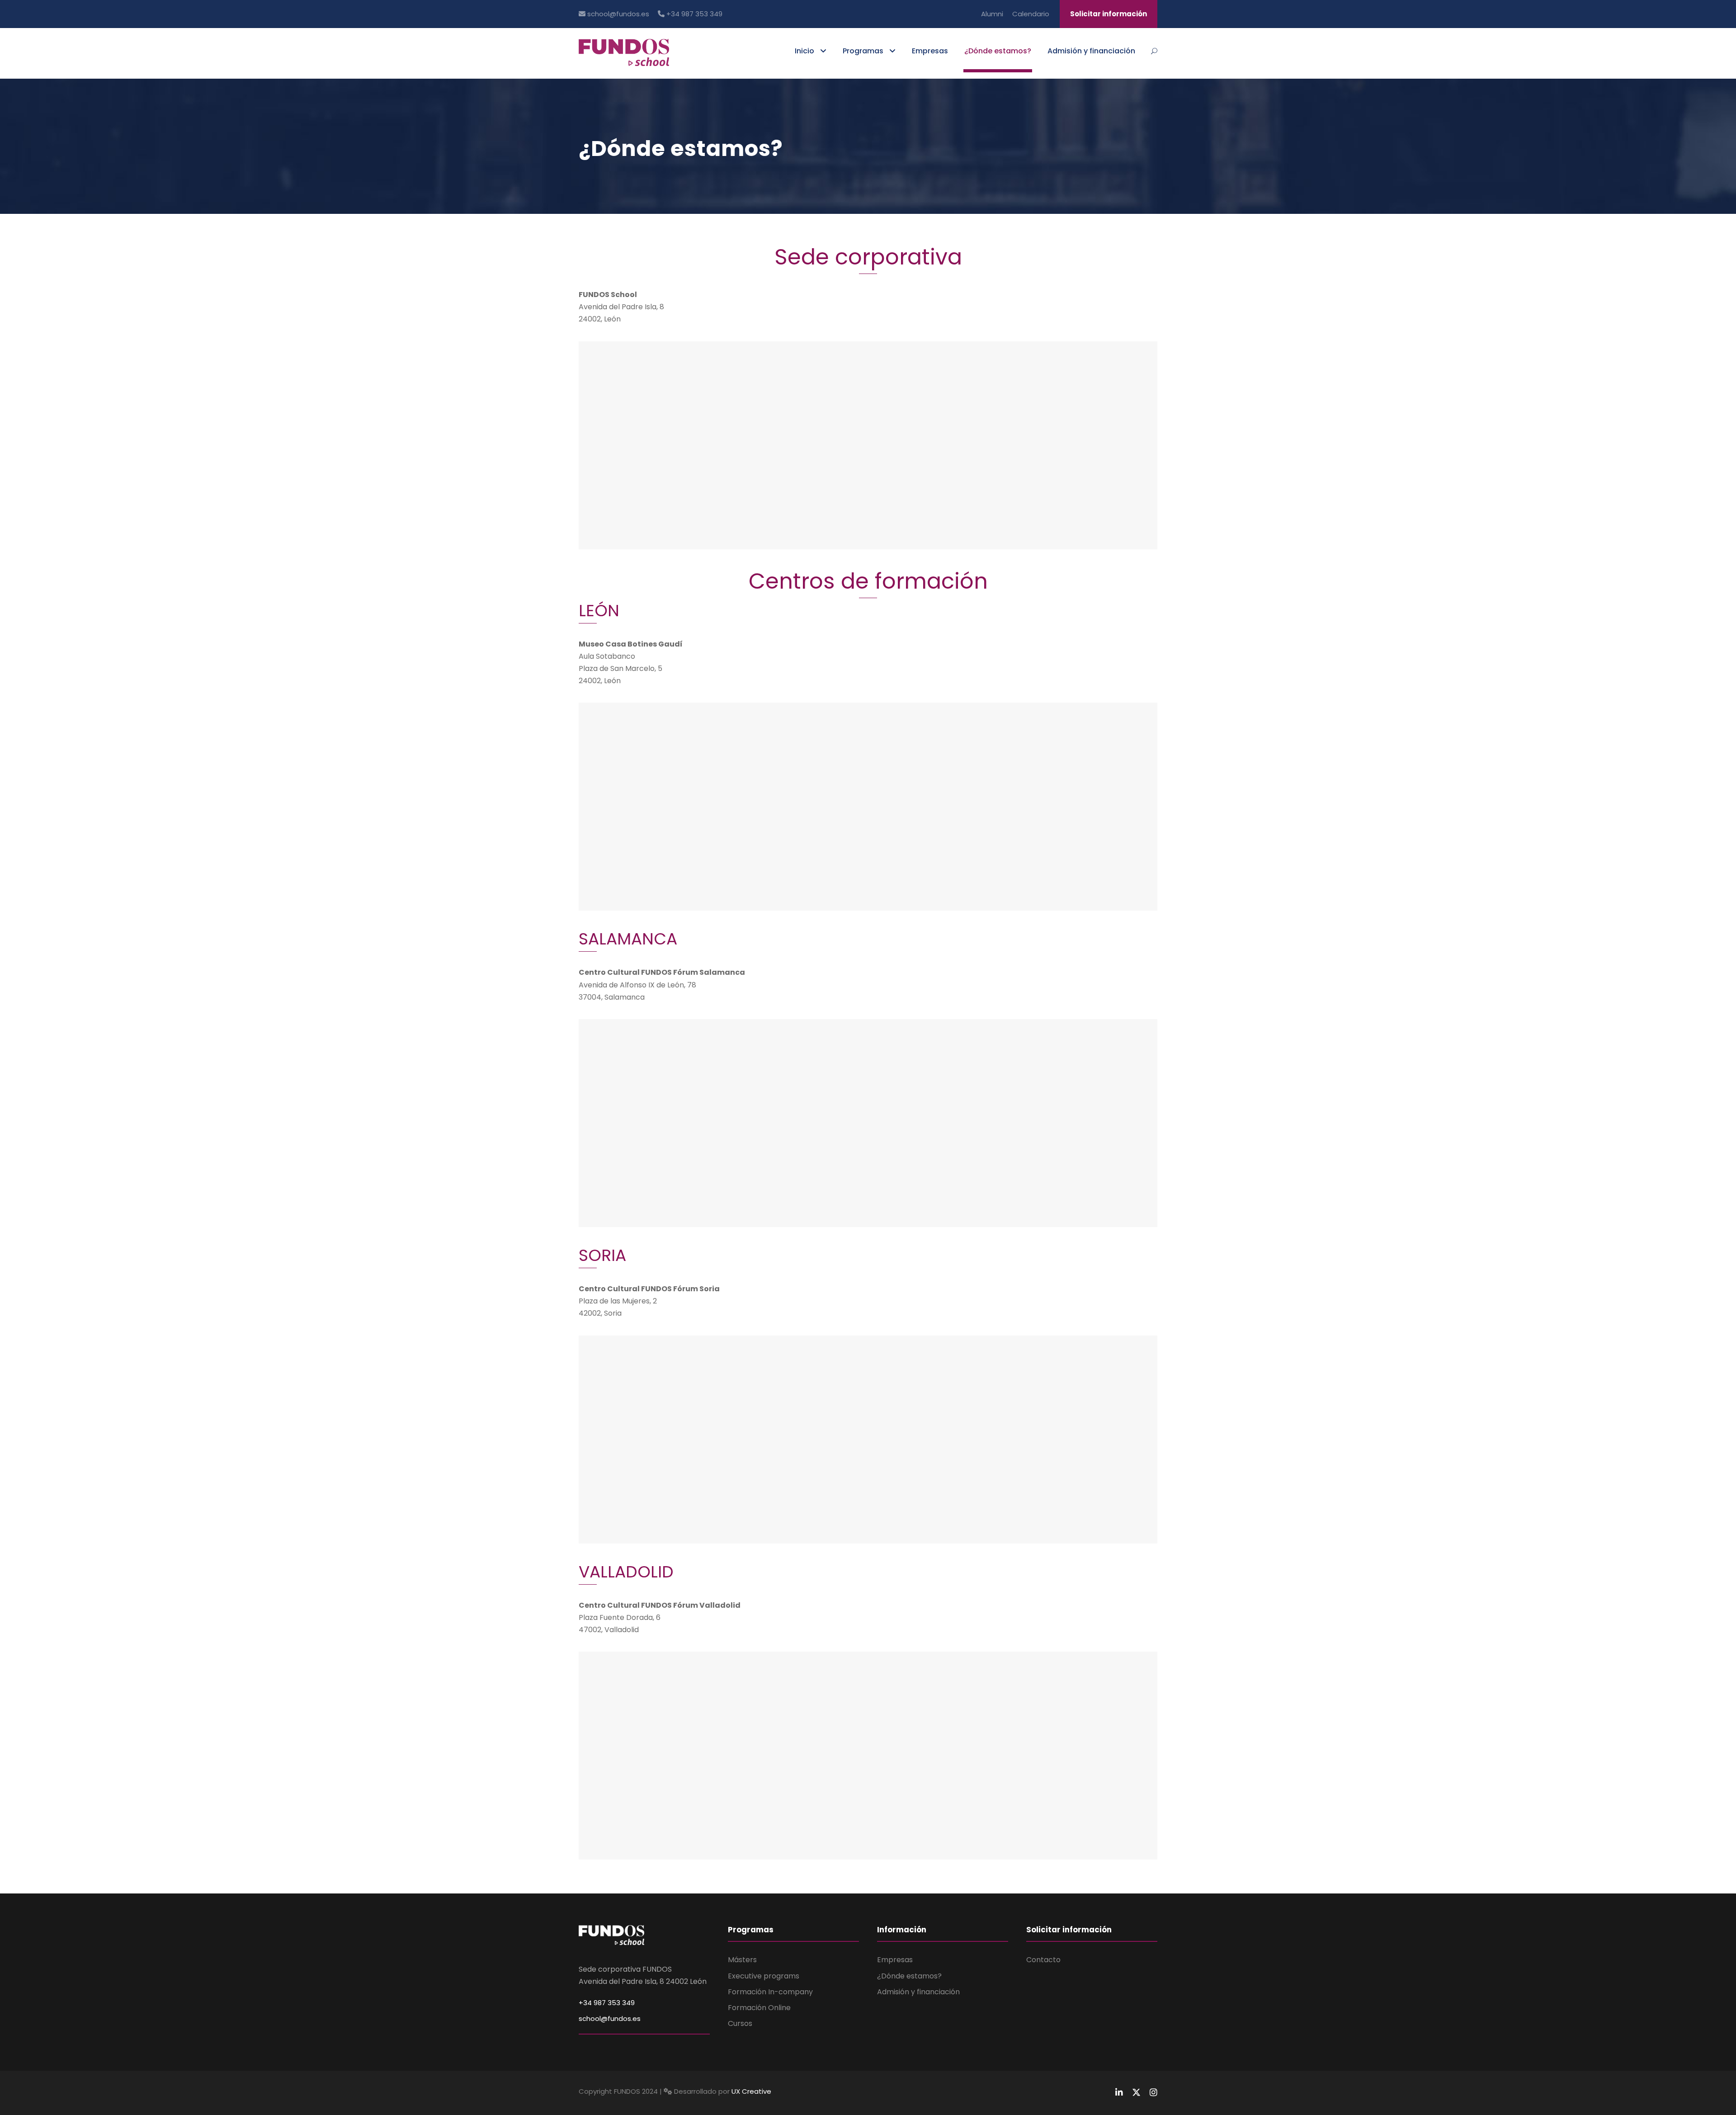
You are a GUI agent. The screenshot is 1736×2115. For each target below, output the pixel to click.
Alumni (992, 14)
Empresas (930, 51)
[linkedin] (1119, 2093)
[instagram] (1153, 2093)
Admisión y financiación (1091, 51)
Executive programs (764, 1976)
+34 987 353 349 (693, 14)
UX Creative (751, 2091)
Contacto (1043, 1960)
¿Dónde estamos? (998, 51)
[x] (1136, 2093)
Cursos (740, 2023)
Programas (863, 51)
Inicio (804, 51)
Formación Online (759, 2008)
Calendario (1031, 14)
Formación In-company (770, 1992)
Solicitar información (1109, 14)
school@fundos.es (617, 14)
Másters (742, 1960)
